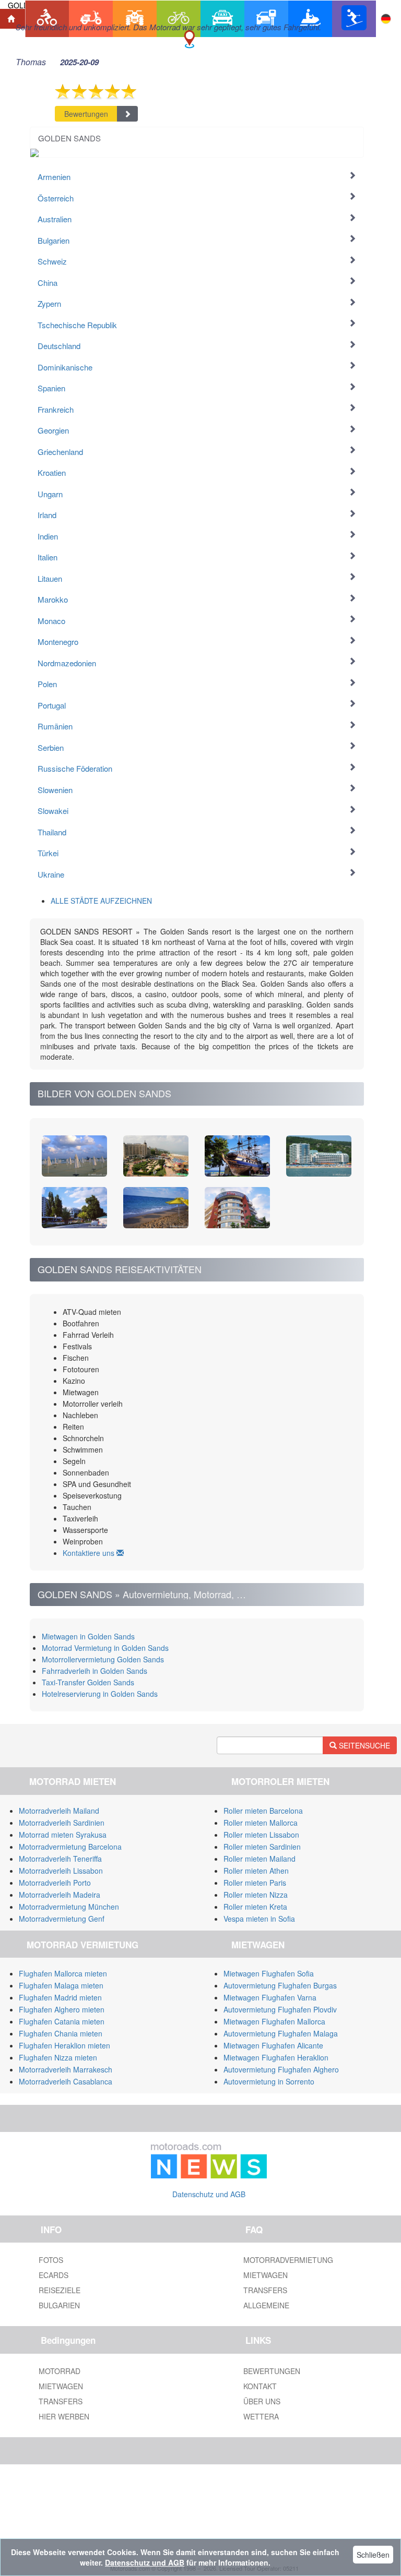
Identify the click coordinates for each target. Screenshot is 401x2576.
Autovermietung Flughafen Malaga (281, 2033)
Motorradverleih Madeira (60, 1895)
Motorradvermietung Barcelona (70, 1847)
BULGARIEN (59, 2305)
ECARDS (54, 2275)
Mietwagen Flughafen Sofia (269, 1973)
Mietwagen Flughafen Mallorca (274, 2021)
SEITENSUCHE (363, 1745)
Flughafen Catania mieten (62, 2021)
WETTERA (261, 2416)
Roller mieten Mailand (260, 1859)
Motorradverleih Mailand (59, 1811)
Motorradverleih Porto (55, 1883)
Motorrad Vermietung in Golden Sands (105, 1648)
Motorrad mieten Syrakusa (63, 1835)
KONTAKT (260, 2386)
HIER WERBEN (64, 2416)
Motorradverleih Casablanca (66, 2081)
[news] (209, 2159)
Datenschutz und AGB (209, 2194)
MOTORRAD (60, 2371)
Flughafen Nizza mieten (58, 2057)
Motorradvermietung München (69, 1907)
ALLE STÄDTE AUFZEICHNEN (101, 901)
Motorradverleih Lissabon (61, 1871)
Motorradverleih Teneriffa (60, 1859)
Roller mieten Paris (255, 1883)
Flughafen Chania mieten (61, 2033)
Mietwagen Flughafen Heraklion (276, 2057)
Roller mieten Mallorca (261, 1823)
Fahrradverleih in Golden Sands (95, 1671)
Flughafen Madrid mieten (60, 1997)
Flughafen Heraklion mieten (64, 2045)
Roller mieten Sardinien (262, 1847)
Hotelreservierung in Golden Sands (100, 1694)
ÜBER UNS (262, 2401)
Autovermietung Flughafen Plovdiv (280, 2009)
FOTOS (51, 2260)
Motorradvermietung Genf (62, 1919)
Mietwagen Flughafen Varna (270, 1997)
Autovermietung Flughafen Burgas (280, 1985)
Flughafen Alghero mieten (62, 2009)
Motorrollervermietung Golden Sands (103, 1659)
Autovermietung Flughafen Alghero (281, 2069)
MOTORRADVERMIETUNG (288, 2260)
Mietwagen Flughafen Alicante (273, 2045)
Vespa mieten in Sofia (259, 1919)
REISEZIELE (60, 2290)
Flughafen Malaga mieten (61, 1985)
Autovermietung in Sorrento (269, 2081)
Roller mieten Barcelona (263, 1811)
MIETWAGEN (266, 2275)
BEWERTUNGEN (272, 2371)
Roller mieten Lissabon (261, 1835)
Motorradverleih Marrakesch (66, 2069)
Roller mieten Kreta (255, 1907)
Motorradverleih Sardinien (62, 1823)
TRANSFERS (265, 2290)
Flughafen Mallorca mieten (63, 1973)
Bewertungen (86, 114)
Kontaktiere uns (90, 1553)
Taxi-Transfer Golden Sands (88, 1682)
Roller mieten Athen (256, 1871)
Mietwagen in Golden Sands (88, 1636)
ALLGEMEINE (266, 2305)
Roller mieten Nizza (256, 1895)
